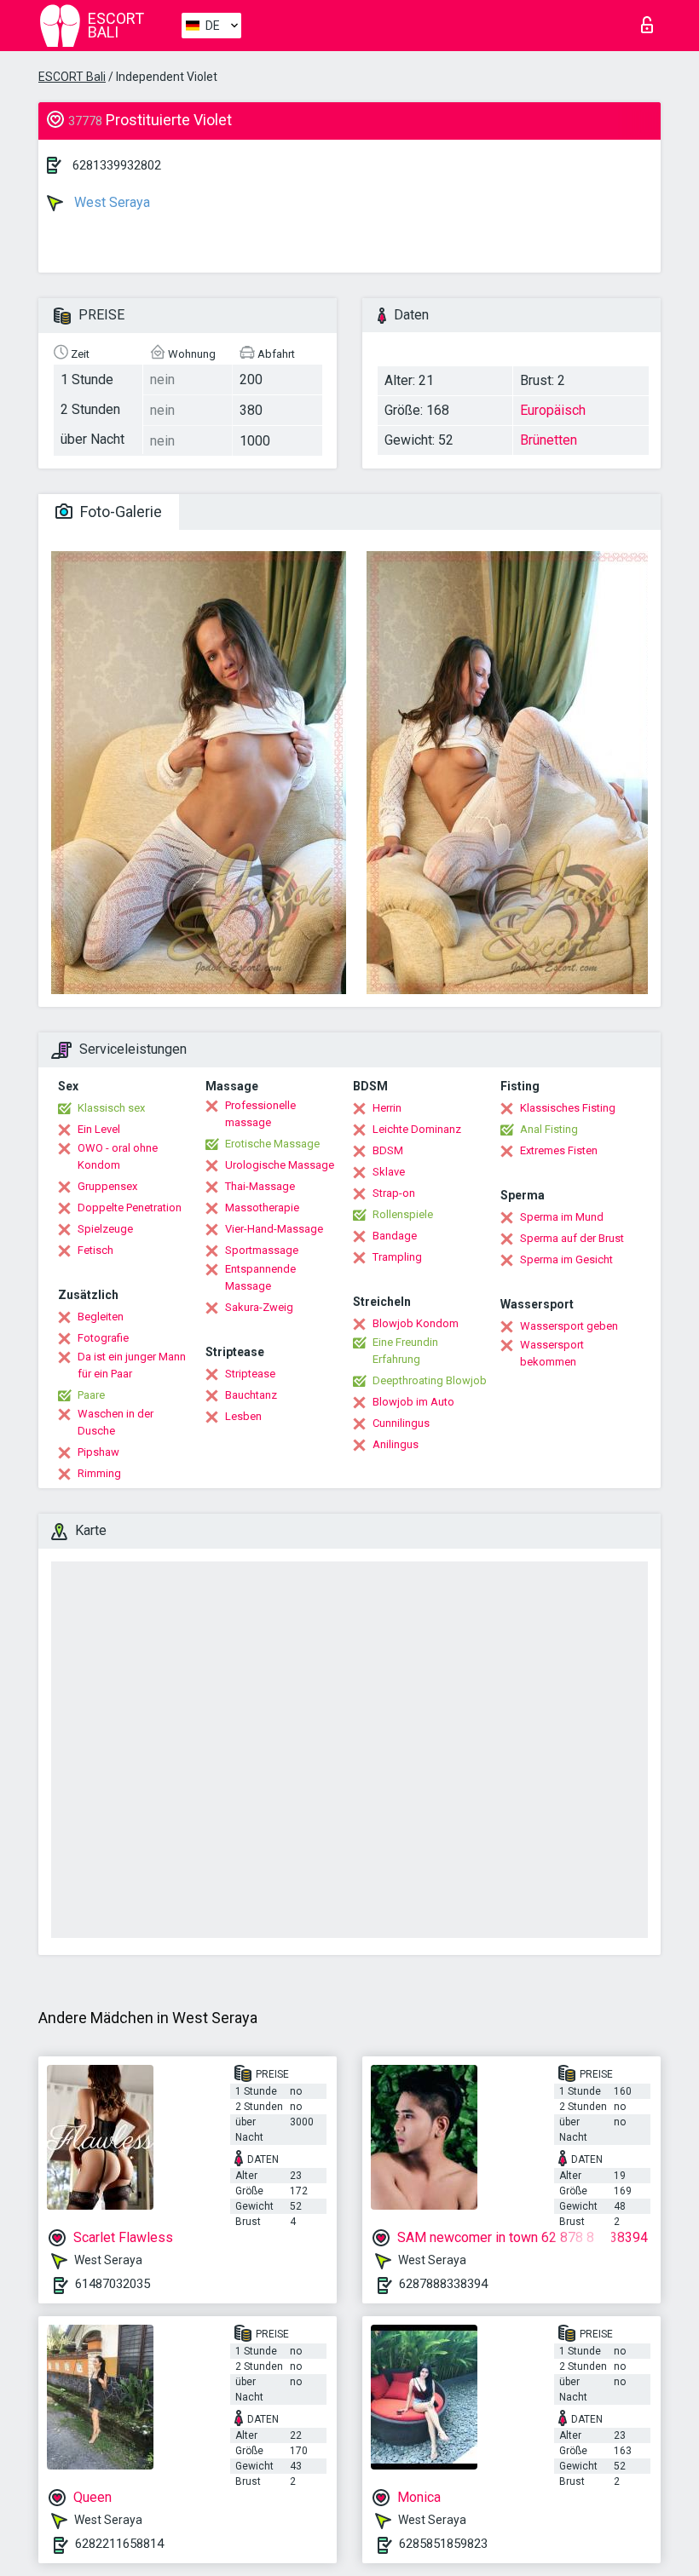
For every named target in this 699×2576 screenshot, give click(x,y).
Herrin (387, 1108)
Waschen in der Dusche (116, 1422)
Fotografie (103, 1338)
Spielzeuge (105, 1229)
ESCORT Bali (72, 77)
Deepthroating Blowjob (430, 1380)
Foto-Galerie (119, 512)
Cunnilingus (401, 1423)
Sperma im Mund (562, 1217)
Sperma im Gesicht (566, 1259)
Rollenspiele (403, 1214)
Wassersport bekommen (552, 1353)
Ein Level (99, 1129)
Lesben (243, 1416)
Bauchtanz (251, 1395)
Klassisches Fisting (568, 1108)
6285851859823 (443, 2544)
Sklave (389, 1172)
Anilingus (396, 1444)
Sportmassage (262, 1250)
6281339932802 (117, 165)
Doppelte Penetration (130, 1207)
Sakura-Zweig (259, 1307)
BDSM (388, 1150)
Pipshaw (98, 1452)
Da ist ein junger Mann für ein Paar (132, 1365)
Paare (91, 1395)
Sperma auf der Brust (572, 1238)
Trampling (397, 1257)
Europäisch (553, 410)
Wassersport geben (569, 1326)
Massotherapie (262, 1207)
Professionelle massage (260, 1114)
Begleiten (101, 1317)
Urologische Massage (280, 1165)
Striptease (250, 1374)
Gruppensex (107, 1186)
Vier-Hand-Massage (274, 1229)
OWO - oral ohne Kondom (118, 1156)
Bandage (395, 1236)
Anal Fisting (549, 1129)
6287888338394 (443, 2284)
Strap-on (394, 1193)
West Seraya (110, 202)
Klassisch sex (111, 1108)
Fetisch (95, 1250)
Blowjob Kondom (416, 1323)
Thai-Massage (260, 1186)
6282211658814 (119, 2544)
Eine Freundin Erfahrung (405, 1351)
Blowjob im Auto (413, 1402)
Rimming (99, 1473)
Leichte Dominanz (417, 1129)
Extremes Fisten (559, 1150)
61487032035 (113, 2284)
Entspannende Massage (260, 1277)
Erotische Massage (272, 1144)
